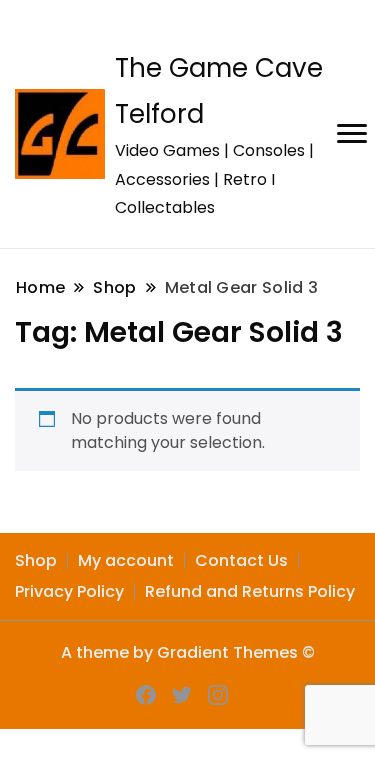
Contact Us (241, 560)
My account (126, 560)
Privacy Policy (69, 591)
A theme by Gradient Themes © (188, 652)
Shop (36, 560)
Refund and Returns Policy (250, 591)
